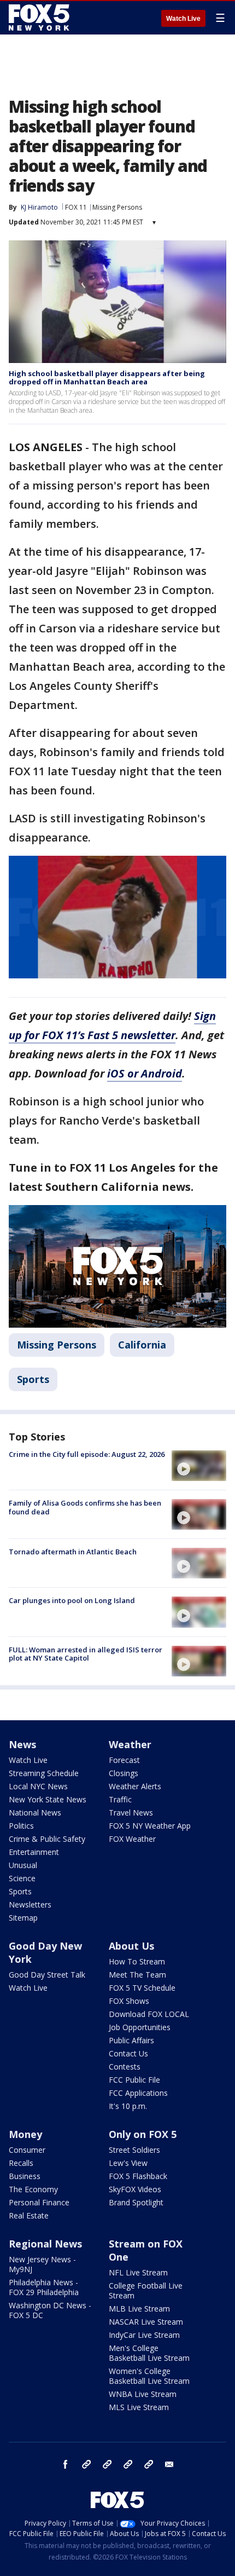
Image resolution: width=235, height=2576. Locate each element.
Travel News (131, 1813)
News (22, 1744)
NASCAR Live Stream (146, 2322)
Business (25, 2176)
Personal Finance (39, 2202)
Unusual (23, 1865)
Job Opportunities (140, 2027)
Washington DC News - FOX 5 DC (50, 2310)
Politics (21, 1826)
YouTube (128, 2464)
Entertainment (34, 1852)
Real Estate (29, 2215)
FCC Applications (138, 2093)
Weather (130, 1744)
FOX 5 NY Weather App (150, 1826)
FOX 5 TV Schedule (142, 1988)
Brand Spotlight (136, 2202)
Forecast (124, 1760)
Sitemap (23, 1918)
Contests (125, 2067)
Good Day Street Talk (47, 1975)
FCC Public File (134, 2080)
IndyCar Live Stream (144, 2335)
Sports (33, 1379)
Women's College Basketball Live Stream (149, 2376)
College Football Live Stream (146, 2290)
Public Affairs (131, 2040)
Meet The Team (137, 1975)
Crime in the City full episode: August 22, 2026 (87, 1454)
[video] (199, 1466)
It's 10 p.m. (128, 2106)
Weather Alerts (135, 1786)
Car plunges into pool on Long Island (72, 1600)
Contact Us (128, 2053)
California (142, 1345)
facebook (66, 2464)
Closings (124, 1773)
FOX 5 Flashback (138, 2176)
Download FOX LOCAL (149, 2014)
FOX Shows (129, 2001)
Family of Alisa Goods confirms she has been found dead (85, 1507)
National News (35, 1813)
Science (22, 1878)
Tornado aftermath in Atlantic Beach (73, 1552)
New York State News (48, 1799)
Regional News (45, 2244)
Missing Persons (117, 207)
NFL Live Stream (138, 2272)
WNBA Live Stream (143, 2394)
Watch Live (183, 19)
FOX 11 (76, 207)
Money (25, 2134)
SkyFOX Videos (135, 2189)
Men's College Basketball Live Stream (149, 2353)
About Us (131, 1946)
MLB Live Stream (139, 2309)
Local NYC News (38, 1786)
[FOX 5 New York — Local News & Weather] (40, 18)
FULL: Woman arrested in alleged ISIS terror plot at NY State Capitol (86, 1654)
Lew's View (128, 2163)
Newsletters (30, 1904)
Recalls (21, 2163)
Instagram (86, 2464)
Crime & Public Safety (47, 1839)
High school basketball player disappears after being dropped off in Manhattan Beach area (107, 378)
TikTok (107, 2464)
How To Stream (137, 1961)
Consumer (27, 2150)
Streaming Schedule (44, 1773)
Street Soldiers (134, 2150)
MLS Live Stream (139, 2407)
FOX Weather (132, 1839)
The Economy (33, 2189)
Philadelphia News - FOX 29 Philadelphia (44, 2287)
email (169, 2464)
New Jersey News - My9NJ (42, 2264)
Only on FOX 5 (143, 2134)
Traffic (120, 1799)
